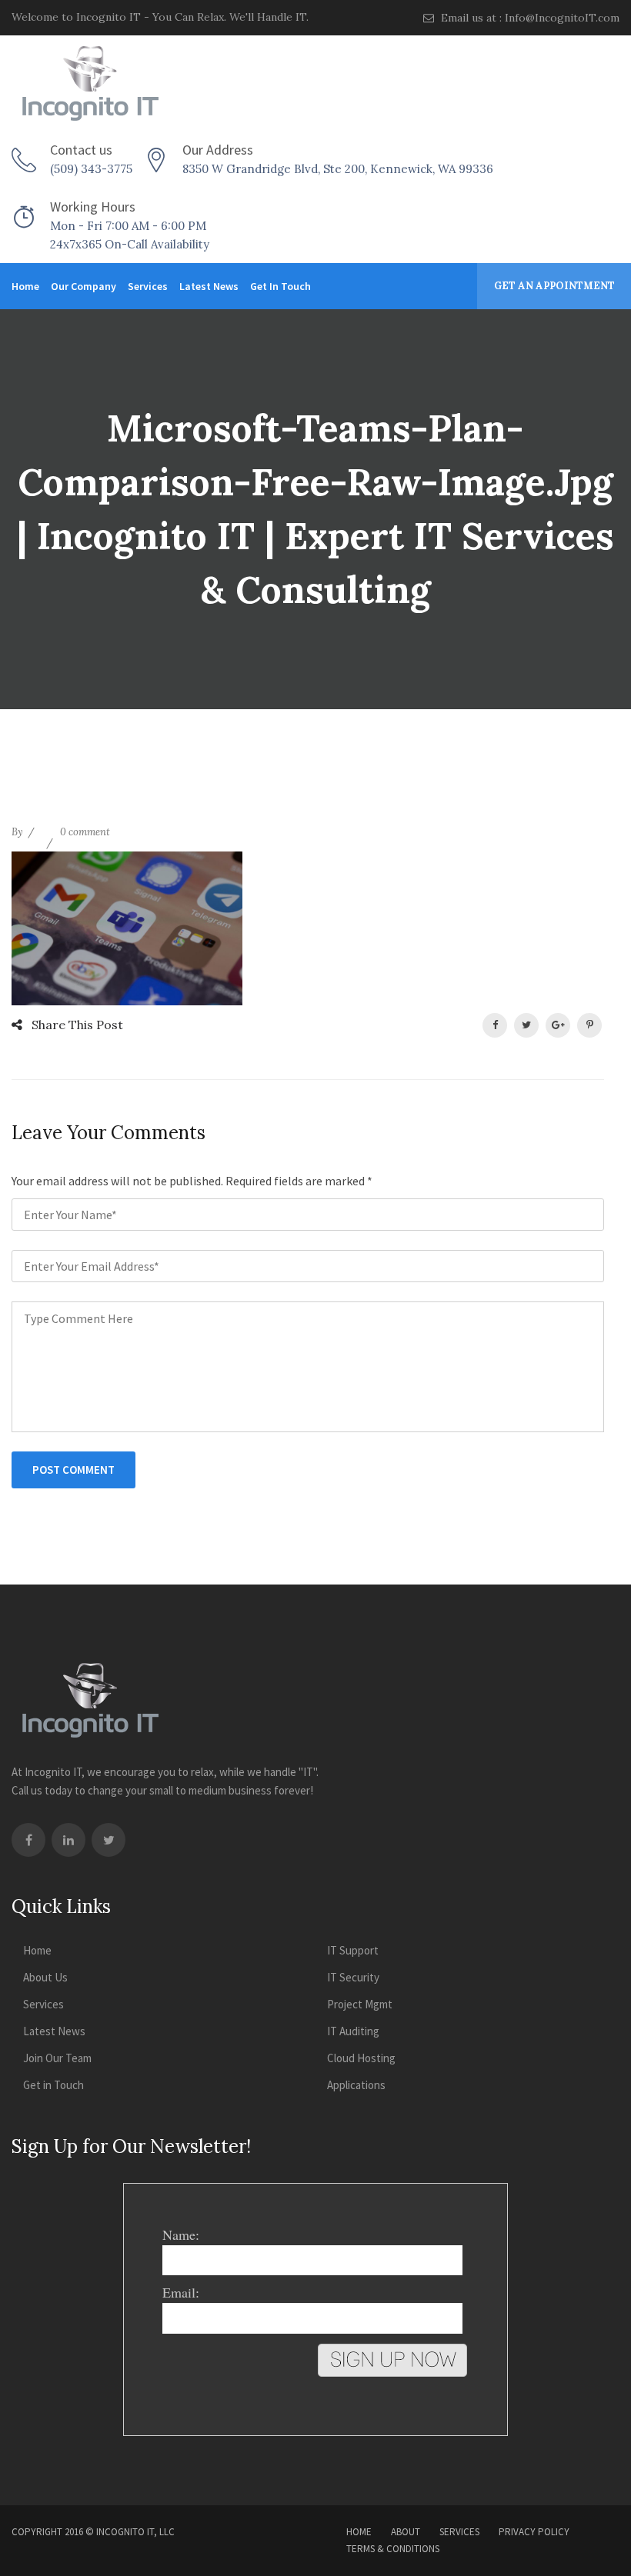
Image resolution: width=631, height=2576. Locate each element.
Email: (181, 2292)
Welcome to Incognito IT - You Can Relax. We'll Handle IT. (160, 17)
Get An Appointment (554, 286)
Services (148, 286)
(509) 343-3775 (91, 169)
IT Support (353, 1950)
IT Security (353, 1977)
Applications (356, 2085)
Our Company (83, 286)
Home (25, 286)
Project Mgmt (360, 2004)
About (406, 2532)
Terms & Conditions (393, 2549)
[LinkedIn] (68, 1840)
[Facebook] (28, 1840)
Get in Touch (280, 286)
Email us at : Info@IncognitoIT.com (529, 18)
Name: (181, 2234)
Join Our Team (57, 2058)
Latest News (209, 286)
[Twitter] (109, 1840)
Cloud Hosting (361, 2058)
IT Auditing (353, 2031)
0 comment (85, 832)
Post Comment (73, 1470)
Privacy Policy (534, 2532)
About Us (45, 1977)
